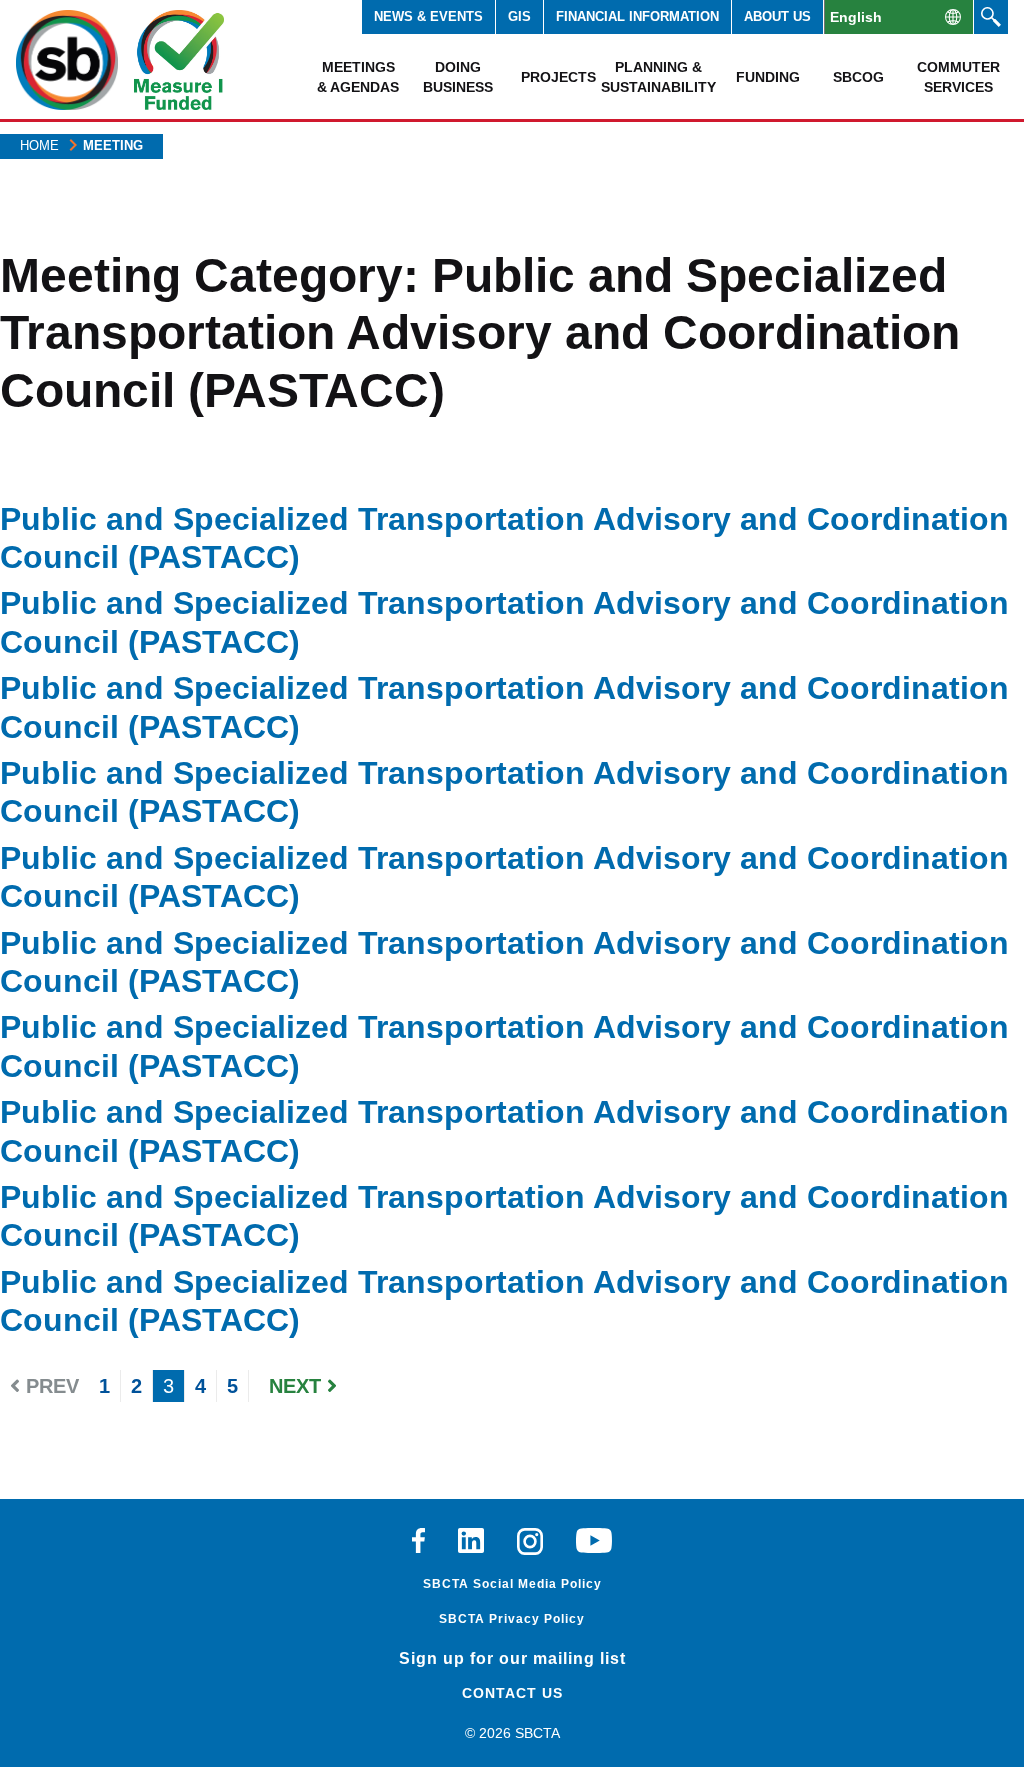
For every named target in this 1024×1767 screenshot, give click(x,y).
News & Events (428, 16)
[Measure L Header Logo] (179, 60)
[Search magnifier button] (991, 17)
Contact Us (512, 1693)
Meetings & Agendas (358, 77)
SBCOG (858, 77)
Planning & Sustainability (658, 77)
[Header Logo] (67, 60)
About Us (777, 16)
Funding (768, 77)
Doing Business (458, 77)
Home (39, 145)
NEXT (298, 1386)
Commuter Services (958, 77)
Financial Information (637, 16)
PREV (49, 1386)
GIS (519, 16)
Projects (558, 77)
